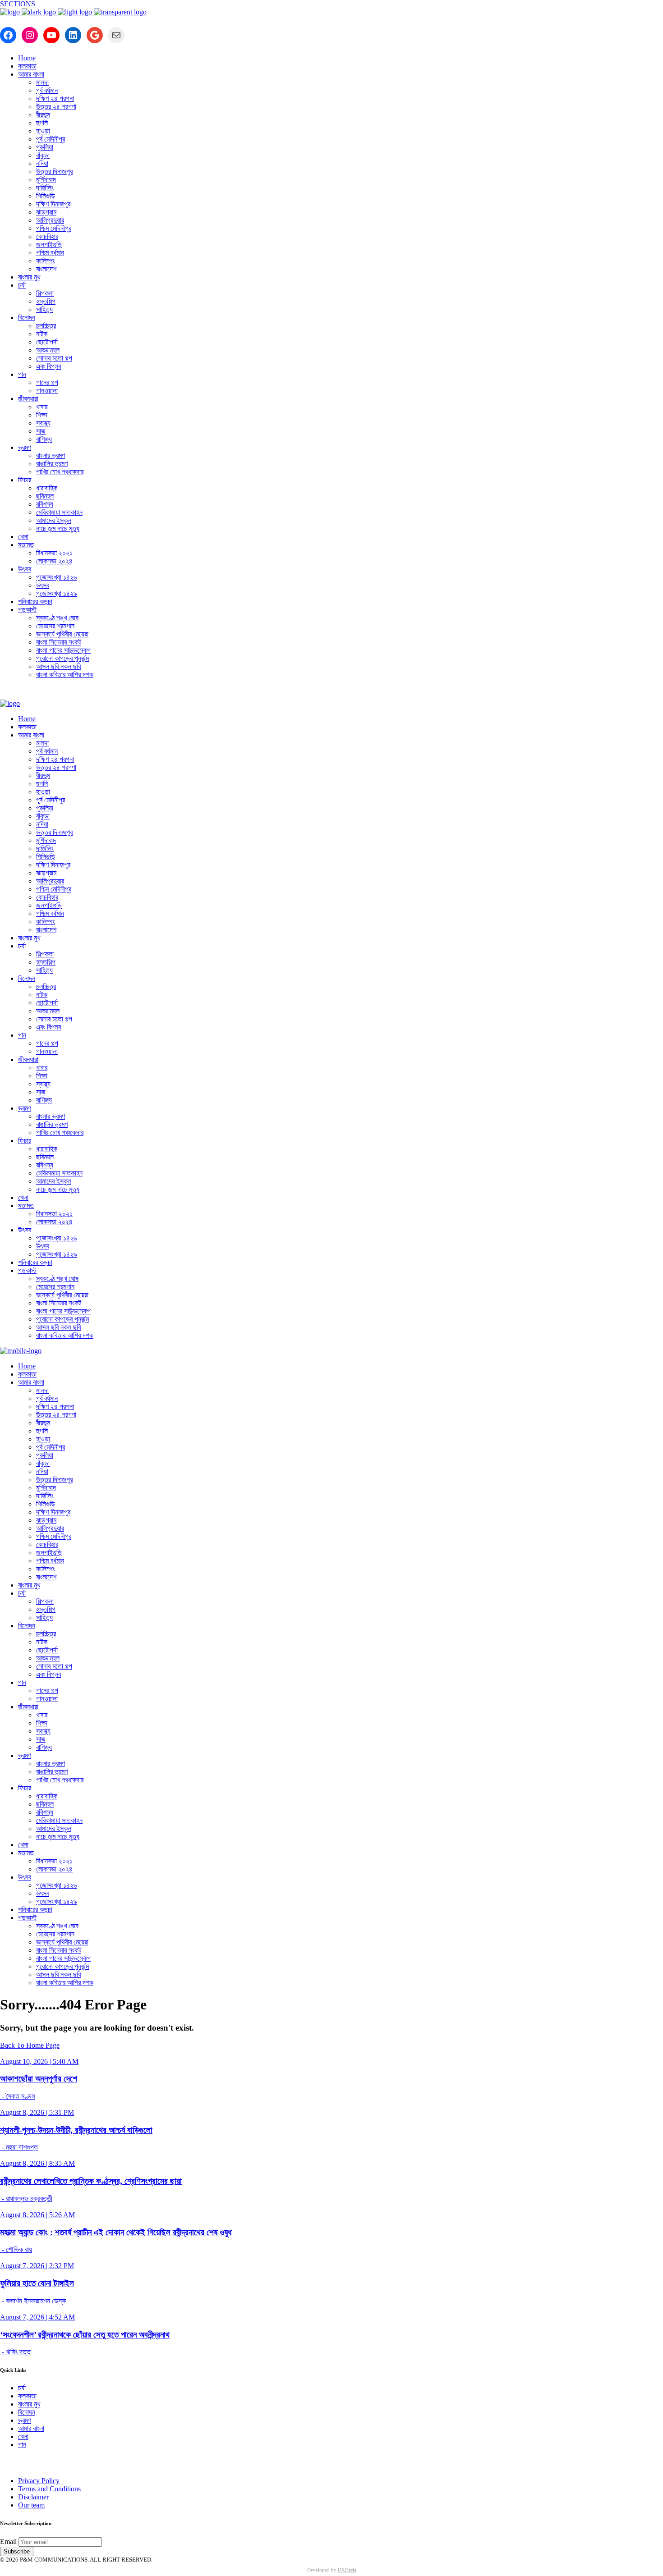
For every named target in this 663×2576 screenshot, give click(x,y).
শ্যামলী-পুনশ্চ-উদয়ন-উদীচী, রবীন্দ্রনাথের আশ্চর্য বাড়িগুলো (76, 2130)
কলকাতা (27, 2396)
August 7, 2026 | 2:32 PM (37, 2266)
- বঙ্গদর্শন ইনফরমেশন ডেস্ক (33, 2301)
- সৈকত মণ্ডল (18, 2096)
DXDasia (347, 2570)
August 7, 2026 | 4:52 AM (37, 2317)
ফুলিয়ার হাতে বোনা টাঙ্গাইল (37, 2283)
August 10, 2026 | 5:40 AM (39, 2061)
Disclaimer (33, 2497)
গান (22, 2445)
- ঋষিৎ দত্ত (15, 2352)
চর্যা (22, 2388)
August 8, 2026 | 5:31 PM (37, 2112)
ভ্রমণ (25, 2420)
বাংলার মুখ (29, 2404)
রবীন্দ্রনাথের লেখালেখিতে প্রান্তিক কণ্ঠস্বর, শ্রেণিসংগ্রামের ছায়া (91, 2181)
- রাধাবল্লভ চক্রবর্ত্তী (26, 2199)
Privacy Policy (39, 2481)
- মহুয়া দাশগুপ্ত (19, 2147)
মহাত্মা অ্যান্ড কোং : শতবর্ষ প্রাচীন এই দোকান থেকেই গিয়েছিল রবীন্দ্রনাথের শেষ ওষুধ (116, 2232)
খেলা (23, 2436)
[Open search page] (331, 693)
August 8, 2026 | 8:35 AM (37, 2163)
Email (8, 2542)
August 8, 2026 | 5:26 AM (37, 2215)
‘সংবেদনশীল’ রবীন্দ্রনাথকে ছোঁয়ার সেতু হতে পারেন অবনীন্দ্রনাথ (85, 2335)
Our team (31, 2505)
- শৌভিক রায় (16, 2249)
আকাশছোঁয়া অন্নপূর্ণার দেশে (39, 2079)
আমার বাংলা (31, 2428)
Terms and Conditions (49, 2489)
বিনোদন (27, 2412)
